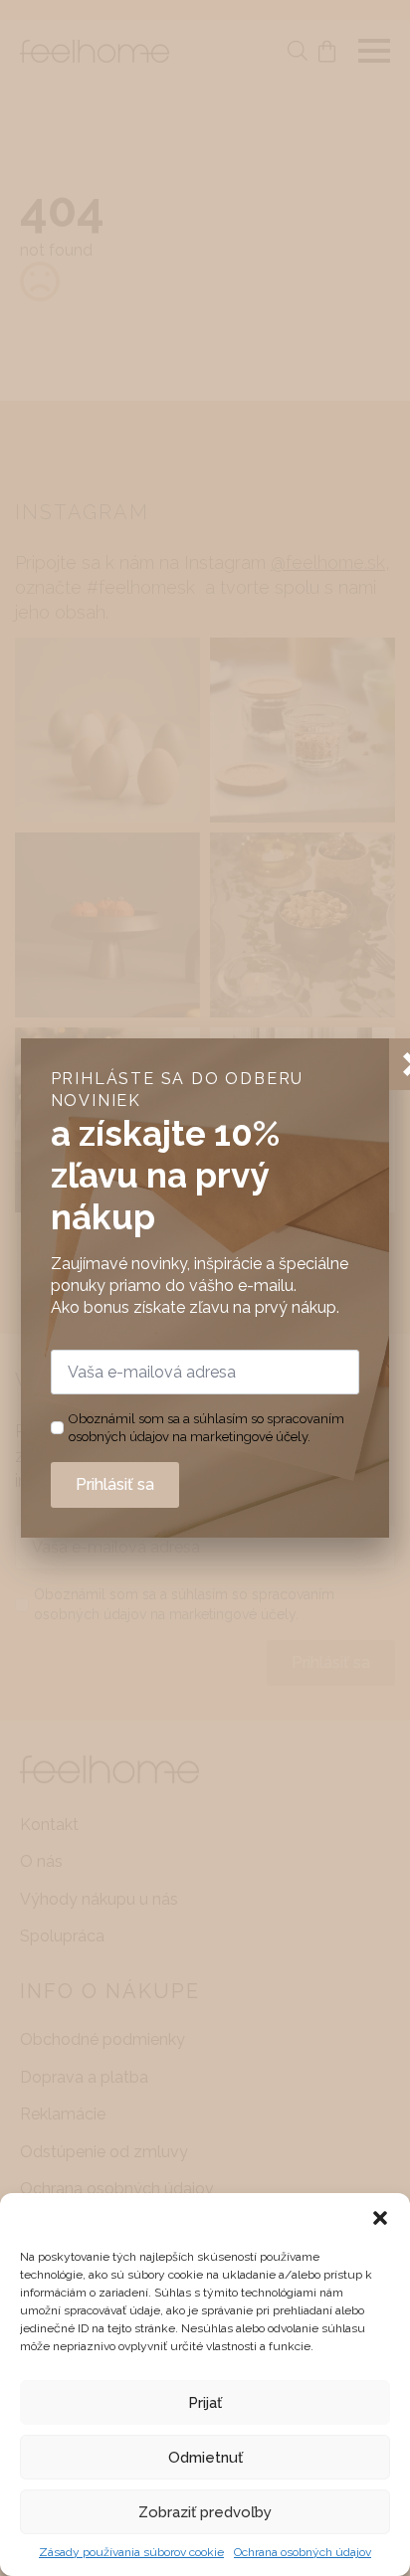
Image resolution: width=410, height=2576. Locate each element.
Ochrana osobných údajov (303, 2552)
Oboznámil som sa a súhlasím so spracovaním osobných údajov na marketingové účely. (206, 1428)
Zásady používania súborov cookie (131, 2552)
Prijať (205, 2403)
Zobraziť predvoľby (205, 2512)
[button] (380, 2218)
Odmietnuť (205, 2458)
